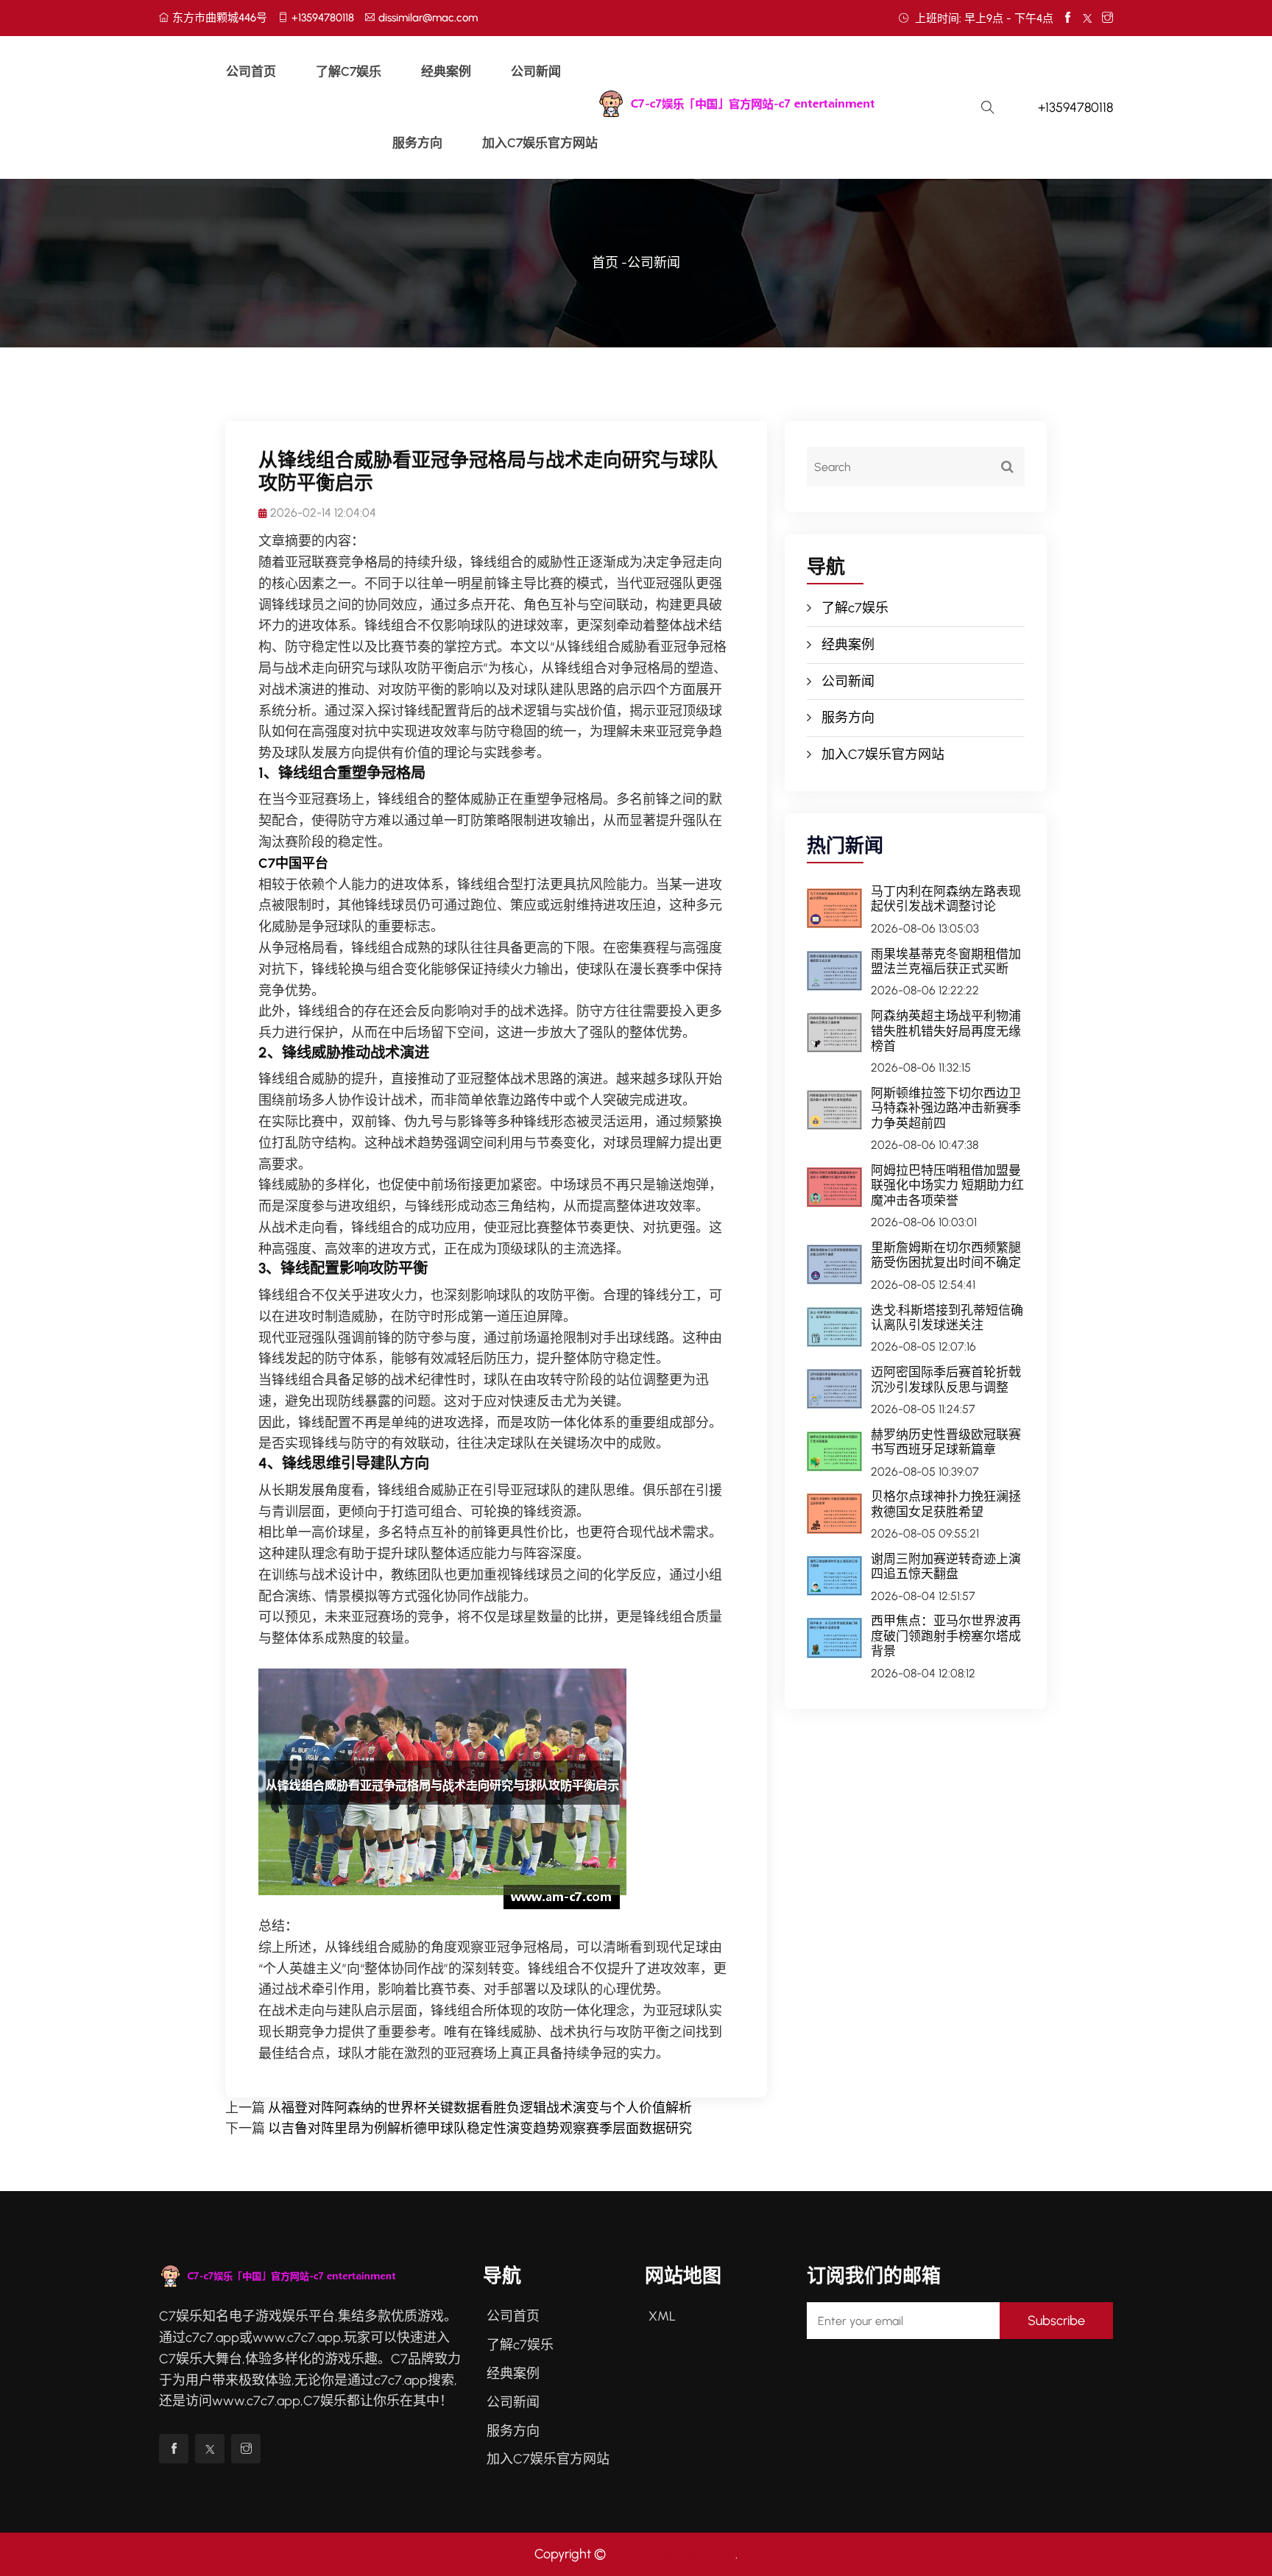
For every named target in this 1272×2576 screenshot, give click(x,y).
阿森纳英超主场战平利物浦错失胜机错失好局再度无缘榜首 (946, 1031)
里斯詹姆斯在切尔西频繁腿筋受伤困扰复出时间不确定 (946, 1255)
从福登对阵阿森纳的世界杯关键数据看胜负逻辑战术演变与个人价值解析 (480, 2108)
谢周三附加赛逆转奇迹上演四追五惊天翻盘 (946, 1566)
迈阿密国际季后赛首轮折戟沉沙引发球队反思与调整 (946, 1379)
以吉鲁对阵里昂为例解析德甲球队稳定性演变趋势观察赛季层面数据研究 (480, 2129)
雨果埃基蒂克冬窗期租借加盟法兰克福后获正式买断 (946, 961)
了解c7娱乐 (349, 71)
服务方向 (417, 143)
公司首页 (251, 71)
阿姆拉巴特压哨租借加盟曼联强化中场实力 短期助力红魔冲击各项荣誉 (947, 1185)
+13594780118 (323, 18)
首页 (605, 263)
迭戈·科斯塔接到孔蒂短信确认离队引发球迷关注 (947, 1317)
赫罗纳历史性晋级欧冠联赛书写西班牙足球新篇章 (946, 1442)
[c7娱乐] (777, 104)
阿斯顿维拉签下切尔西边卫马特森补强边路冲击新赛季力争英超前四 (946, 1108)
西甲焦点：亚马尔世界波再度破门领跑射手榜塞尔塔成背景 (946, 1636)
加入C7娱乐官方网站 (540, 143)
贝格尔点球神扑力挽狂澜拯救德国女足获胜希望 (946, 1504)
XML (662, 2316)
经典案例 (446, 71)
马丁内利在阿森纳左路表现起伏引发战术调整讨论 (946, 899)
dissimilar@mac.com (428, 18)
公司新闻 (536, 71)
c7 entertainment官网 (672, 2554)
